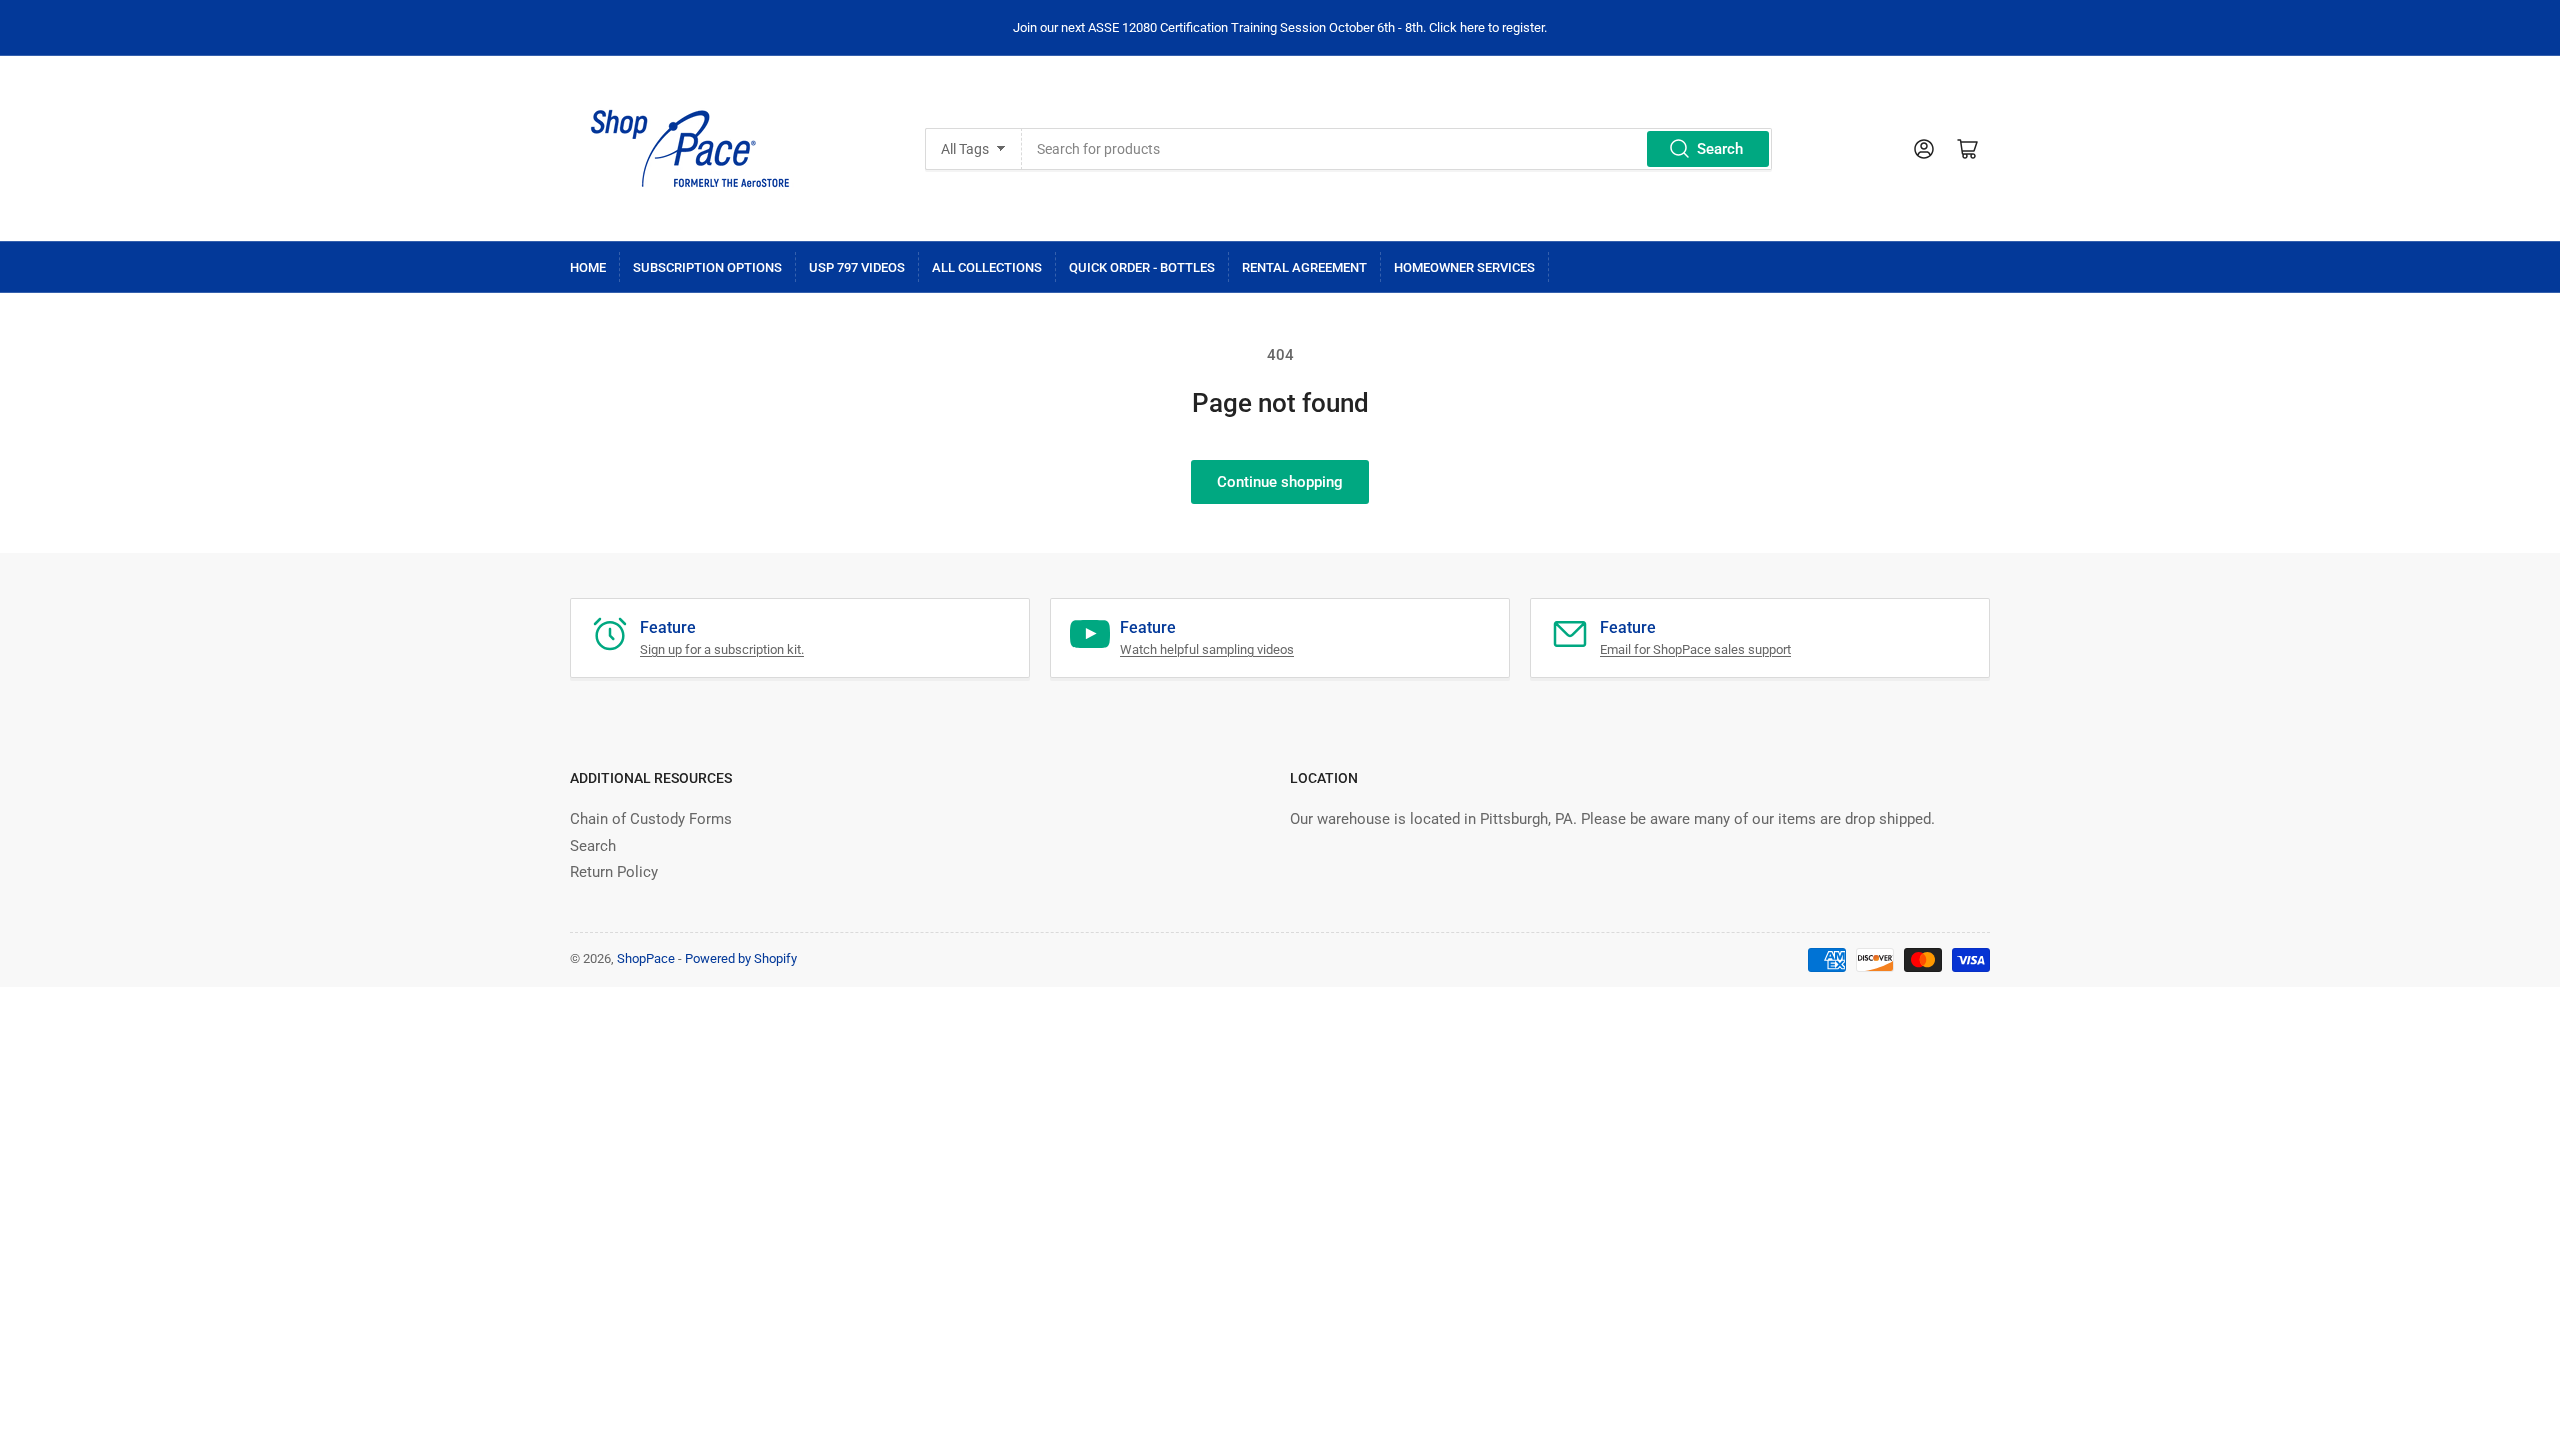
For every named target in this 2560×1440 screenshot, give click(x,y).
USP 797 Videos (857, 267)
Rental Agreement (1304, 267)
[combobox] (1396, 149)
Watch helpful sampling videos (1207, 649)
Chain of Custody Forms (651, 819)
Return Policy (614, 872)
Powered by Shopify (741, 958)
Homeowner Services (1464, 267)
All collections (987, 267)
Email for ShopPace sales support (1695, 649)
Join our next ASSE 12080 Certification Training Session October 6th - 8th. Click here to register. (1280, 27)
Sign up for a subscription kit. (722, 649)
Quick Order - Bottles (1142, 267)
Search (1720, 149)
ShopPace (646, 958)
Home (588, 267)
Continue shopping (1280, 482)
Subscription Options (707, 267)
